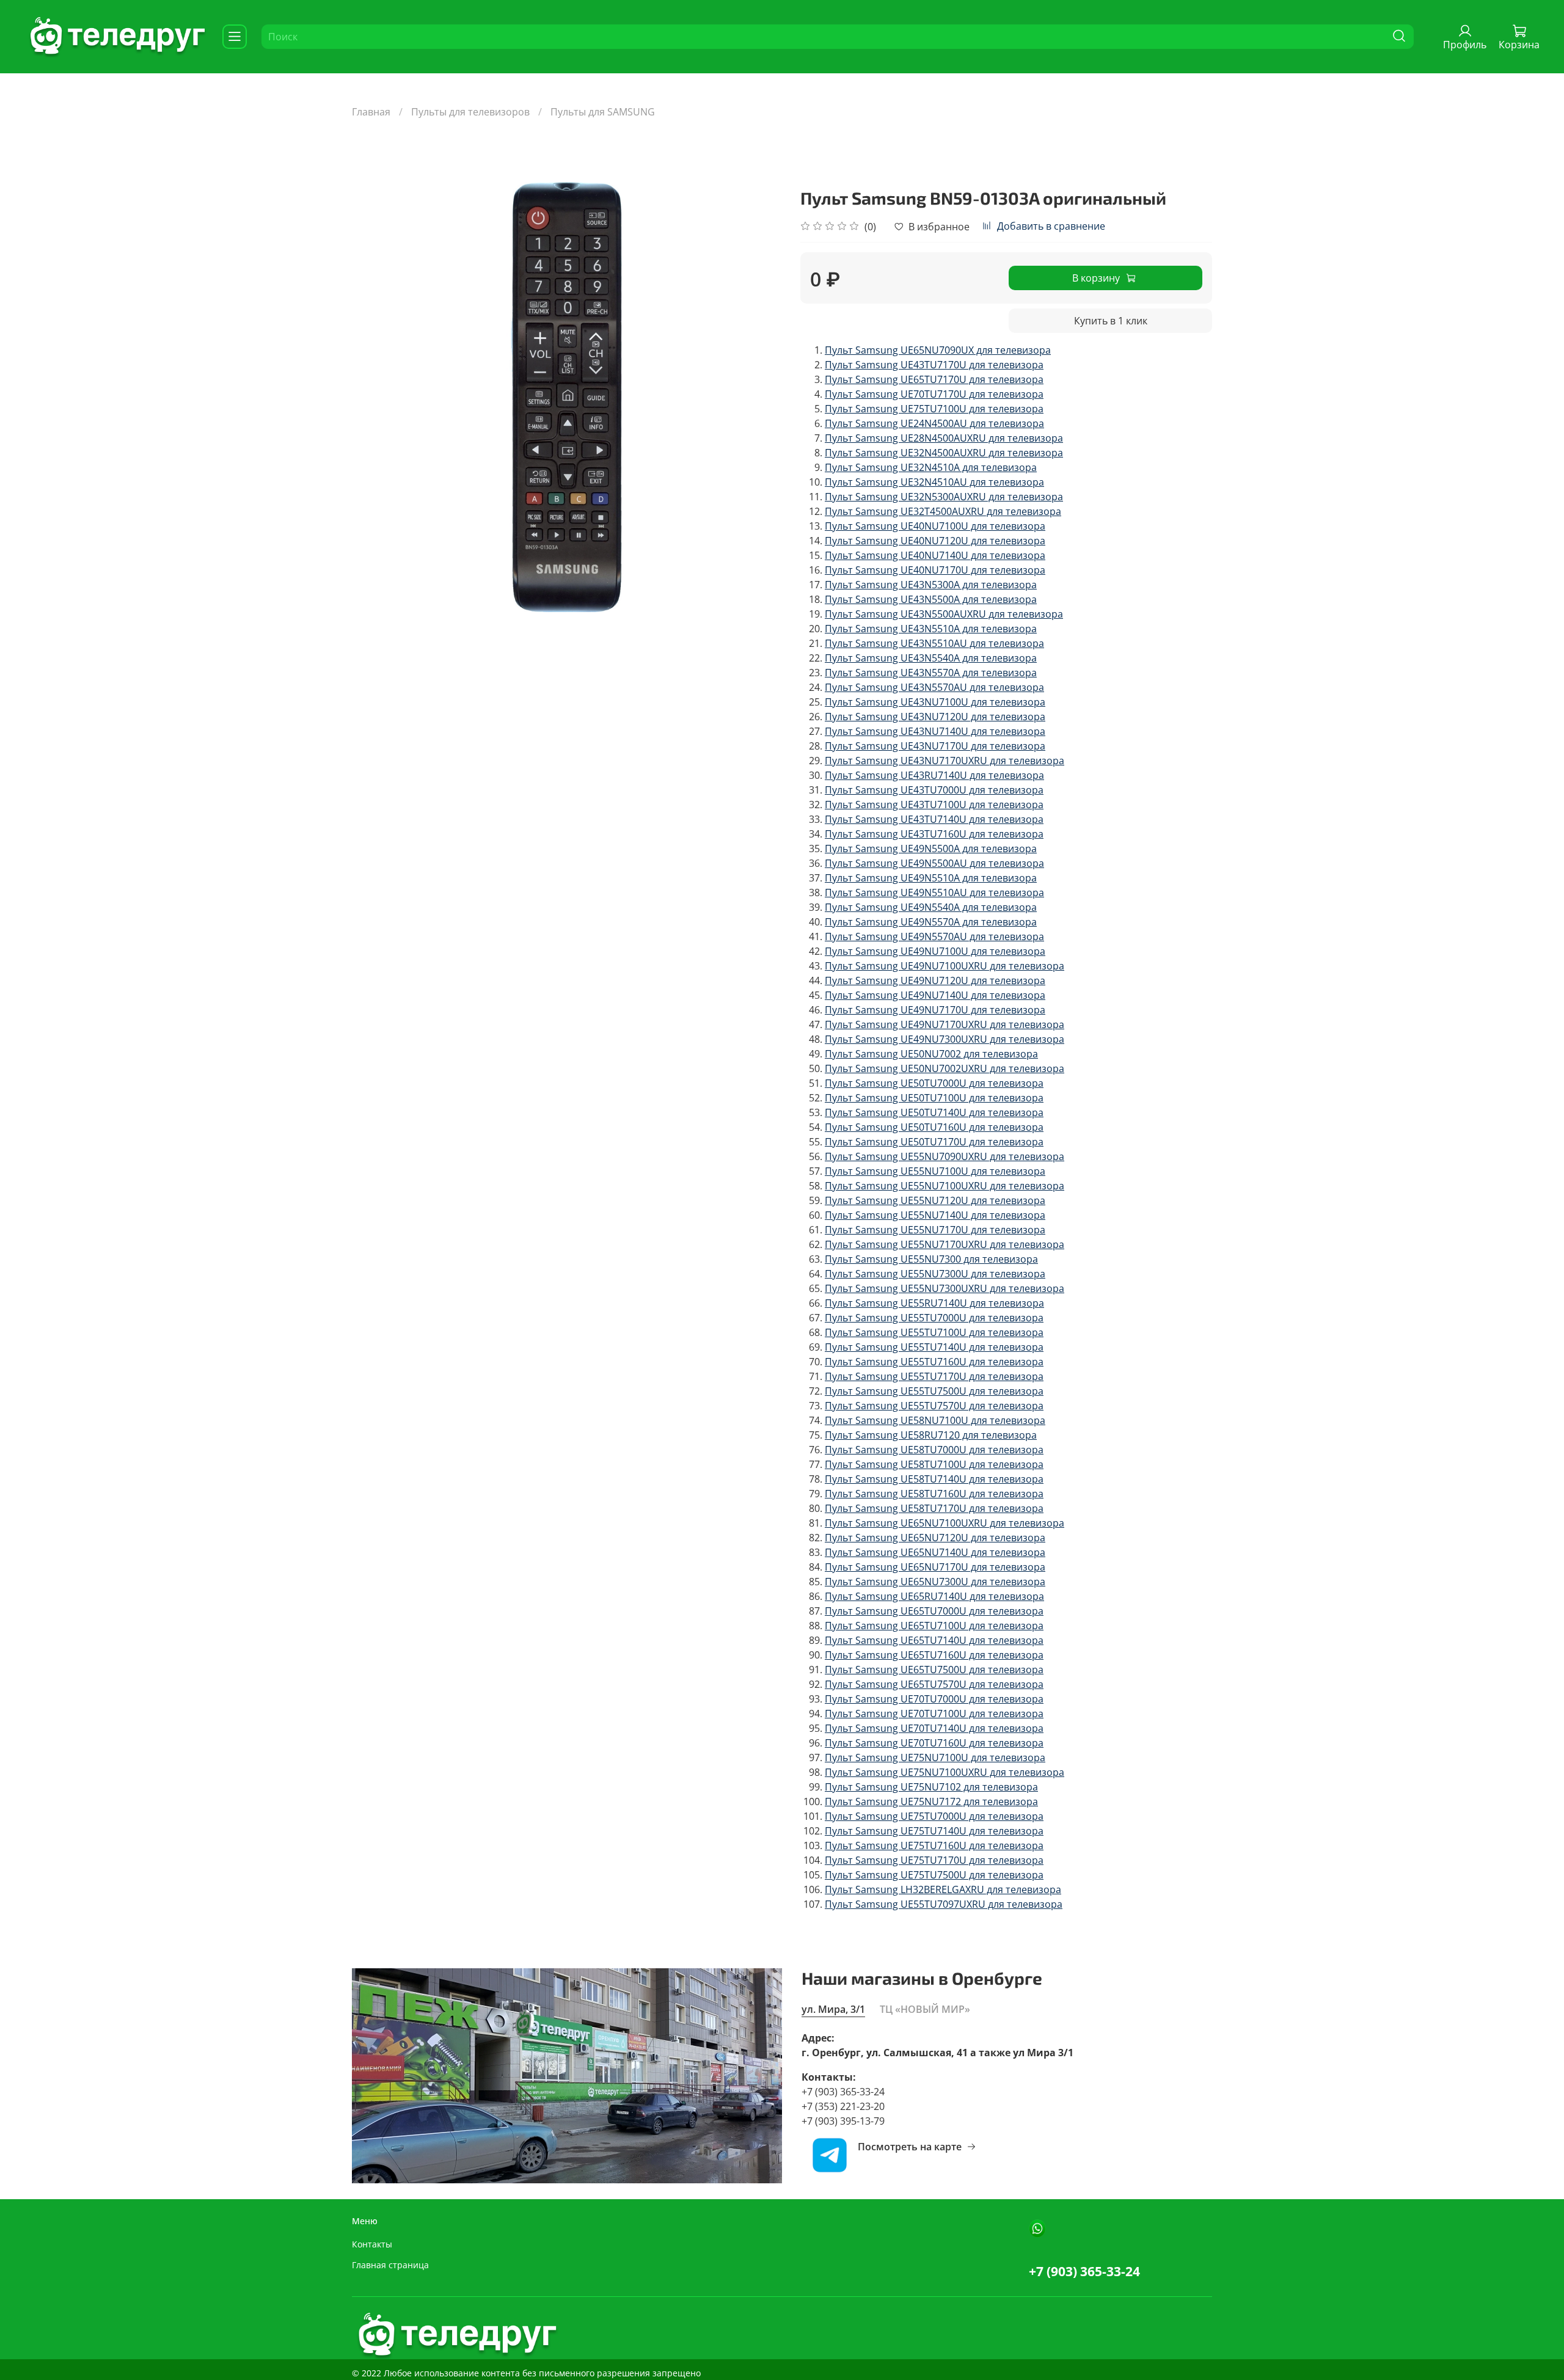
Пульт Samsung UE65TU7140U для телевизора (934, 1640)
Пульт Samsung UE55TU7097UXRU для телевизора (944, 1904)
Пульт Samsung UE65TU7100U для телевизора (934, 1626)
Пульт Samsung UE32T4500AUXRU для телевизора (943, 511)
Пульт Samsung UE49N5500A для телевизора (931, 849)
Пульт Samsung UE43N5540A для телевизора (931, 658)
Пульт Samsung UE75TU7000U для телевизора (934, 1816)
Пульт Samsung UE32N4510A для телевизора (931, 467)
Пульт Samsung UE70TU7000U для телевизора (934, 1699)
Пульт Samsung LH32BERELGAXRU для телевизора (943, 1889)
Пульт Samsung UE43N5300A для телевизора (931, 585)
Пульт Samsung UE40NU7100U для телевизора (935, 526)
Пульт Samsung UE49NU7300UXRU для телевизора (945, 1039)
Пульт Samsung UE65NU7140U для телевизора (935, 1552)
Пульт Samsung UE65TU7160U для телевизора (934, 1655)
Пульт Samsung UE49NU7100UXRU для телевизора (945, 966)
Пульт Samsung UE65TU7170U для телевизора (934, 379)
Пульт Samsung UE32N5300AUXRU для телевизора (944, 497)
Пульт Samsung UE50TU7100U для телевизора (934, 1098)
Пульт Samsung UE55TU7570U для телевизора (934, 1406)
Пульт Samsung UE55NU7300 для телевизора (931, 1259)
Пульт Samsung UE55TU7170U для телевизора (934, 1376)
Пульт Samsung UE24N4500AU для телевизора (934, 423)
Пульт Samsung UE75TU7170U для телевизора (934, 1860)
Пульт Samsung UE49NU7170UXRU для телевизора (945, 1024)
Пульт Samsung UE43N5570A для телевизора (931, 673)
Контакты (372, 2244)
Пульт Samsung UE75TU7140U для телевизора (934, 1831)
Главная (371, 112)
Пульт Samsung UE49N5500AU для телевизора (934, 863)
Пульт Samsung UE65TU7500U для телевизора (934, 1670)
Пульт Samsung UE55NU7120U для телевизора (935, 1200)
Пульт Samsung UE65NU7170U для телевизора (935, 1567)
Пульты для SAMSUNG (603, 112)
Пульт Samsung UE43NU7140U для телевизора (935, 731)
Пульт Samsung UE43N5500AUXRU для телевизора (944, 614)
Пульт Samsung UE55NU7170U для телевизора (935, 1230)
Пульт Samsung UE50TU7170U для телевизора (934, 1142)
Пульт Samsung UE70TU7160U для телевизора (934, 1743)
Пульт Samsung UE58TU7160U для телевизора (934, 1494)
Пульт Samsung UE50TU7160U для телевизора (934, 1127)
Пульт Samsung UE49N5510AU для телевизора (934, 892)
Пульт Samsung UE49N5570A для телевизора (931, 922)
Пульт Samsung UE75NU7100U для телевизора (935, 1758)
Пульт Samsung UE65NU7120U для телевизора (935, 1538)
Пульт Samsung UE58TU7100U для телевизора (934, 1464)
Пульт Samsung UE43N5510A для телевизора (931, 629)
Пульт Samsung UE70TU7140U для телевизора (934, 1728)
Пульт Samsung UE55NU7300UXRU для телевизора (945, 1288)
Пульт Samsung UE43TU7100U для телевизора (934, 805)
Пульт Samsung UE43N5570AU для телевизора (934, 687)
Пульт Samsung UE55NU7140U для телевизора (935, 1215)
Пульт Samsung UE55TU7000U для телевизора (934, 1318)
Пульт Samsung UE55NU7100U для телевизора (935, 1171)
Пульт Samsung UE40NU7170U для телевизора (935, 570)
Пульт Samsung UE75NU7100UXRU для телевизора (945, 1772)
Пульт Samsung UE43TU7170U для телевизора (934, 365)
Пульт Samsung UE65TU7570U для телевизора (934, 1684)
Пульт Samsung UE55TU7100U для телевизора (934, 1332)
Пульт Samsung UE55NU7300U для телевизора (935, 1274)
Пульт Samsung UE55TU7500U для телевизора (934, 1391)
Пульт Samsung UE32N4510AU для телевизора (934, 482)
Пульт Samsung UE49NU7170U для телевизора (935, 1010)
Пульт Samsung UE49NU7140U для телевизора (935, 995)
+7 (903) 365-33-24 (1084, 2271)
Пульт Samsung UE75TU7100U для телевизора (934, 409)
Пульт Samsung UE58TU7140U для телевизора (934, 1479)
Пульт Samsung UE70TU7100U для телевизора (934, 1714)
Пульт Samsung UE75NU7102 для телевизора (931, 1787)
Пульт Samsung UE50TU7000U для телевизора (934, 1083)
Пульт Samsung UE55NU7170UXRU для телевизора (945, 1244)
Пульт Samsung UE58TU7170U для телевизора (934, 1508)
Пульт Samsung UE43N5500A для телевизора (931, 599)
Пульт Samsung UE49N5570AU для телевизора (934, 936)
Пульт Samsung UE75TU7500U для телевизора (934, 1875)
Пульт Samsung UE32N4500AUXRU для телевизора (944, 453)
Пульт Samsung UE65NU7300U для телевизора (935, 1582)
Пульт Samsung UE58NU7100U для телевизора (935, 1420)
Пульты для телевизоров (470, 112)
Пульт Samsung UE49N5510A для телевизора (931, 878)
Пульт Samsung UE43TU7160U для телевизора (934, 834)
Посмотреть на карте (910, 2147)
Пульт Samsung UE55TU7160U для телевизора (934, 1362)
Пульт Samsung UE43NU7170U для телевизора (935, 746)
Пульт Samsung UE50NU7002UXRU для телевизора (945, 1068)
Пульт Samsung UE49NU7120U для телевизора (935, 980)
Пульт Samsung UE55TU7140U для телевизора (934, 1347)
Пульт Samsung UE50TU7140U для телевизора (934, 1112)
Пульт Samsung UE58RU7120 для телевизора (931, 1435)
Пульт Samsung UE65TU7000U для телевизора (934, 1611)
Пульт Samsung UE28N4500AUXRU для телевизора (944, 438)
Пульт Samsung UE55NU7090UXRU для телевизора (945, 1156)
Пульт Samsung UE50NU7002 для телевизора (931, 1054)
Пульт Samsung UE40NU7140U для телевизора (935, 555)
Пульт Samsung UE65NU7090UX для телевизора (938, 350)
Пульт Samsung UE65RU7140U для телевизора (934, 1596)
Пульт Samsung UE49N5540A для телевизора (931, 907)
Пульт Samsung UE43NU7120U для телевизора (935, 717)
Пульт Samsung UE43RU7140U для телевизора (934, 775)
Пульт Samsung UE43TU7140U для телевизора (934, 819)
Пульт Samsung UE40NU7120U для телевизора (935, 541)
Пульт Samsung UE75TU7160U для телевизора (934, 1845)
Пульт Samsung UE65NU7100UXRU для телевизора (945, 1523)
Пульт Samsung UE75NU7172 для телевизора (931, 1801)
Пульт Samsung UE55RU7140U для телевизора (934, 1303)
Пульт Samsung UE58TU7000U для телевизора (934, 1450)
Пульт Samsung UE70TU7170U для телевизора (934, 394)
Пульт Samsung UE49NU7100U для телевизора (935, 951)
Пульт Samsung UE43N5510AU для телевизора (934, 643)
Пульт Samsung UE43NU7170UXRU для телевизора (945, 761)
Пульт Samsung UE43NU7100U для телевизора (935, 702)
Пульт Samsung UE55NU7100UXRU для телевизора (945, 1186)
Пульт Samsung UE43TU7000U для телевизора (934, 790)
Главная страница (390, 2265)
